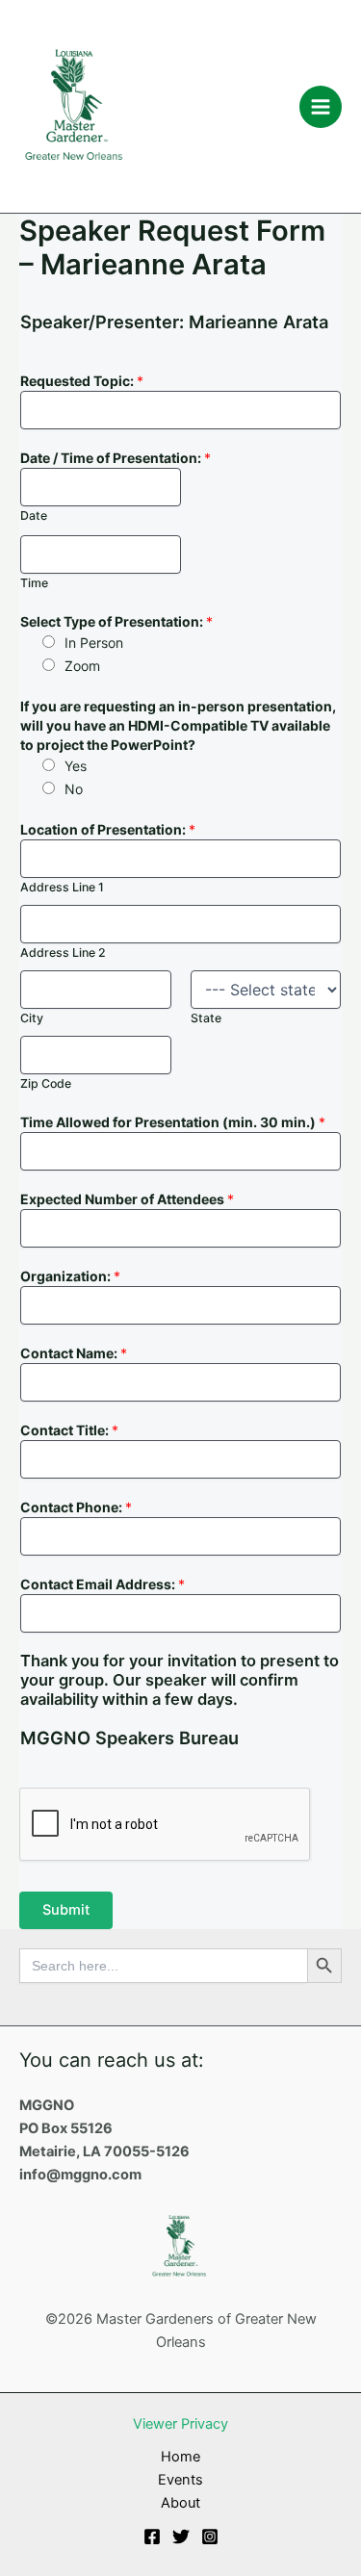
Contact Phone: (76, 1507)
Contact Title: (69, 1430)
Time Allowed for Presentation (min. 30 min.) (173, 1122)
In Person (94, 643)
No (74, 789)
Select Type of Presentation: (116, 621)
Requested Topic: (82, 381)
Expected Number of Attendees (127, 1199)
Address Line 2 (63, 953)
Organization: (70, 1276)
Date (34, 515)
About (180, 2503)
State (206, 1018)
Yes (76, 766)
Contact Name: (74, 1353)
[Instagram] (210, 2537)
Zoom (82, 666)
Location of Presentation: (108, 829)
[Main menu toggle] (321, 107)
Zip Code (46, 1083)
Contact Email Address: (103, 1584)
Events (180, 2480)
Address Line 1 (62, 887)
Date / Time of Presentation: (116, 458)
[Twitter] (181, 2537)
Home (180, 2457)
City (32, 1018)
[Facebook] (152, 2537)
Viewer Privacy (180, 2424)
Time (34, 583)
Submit (66, 1910)
